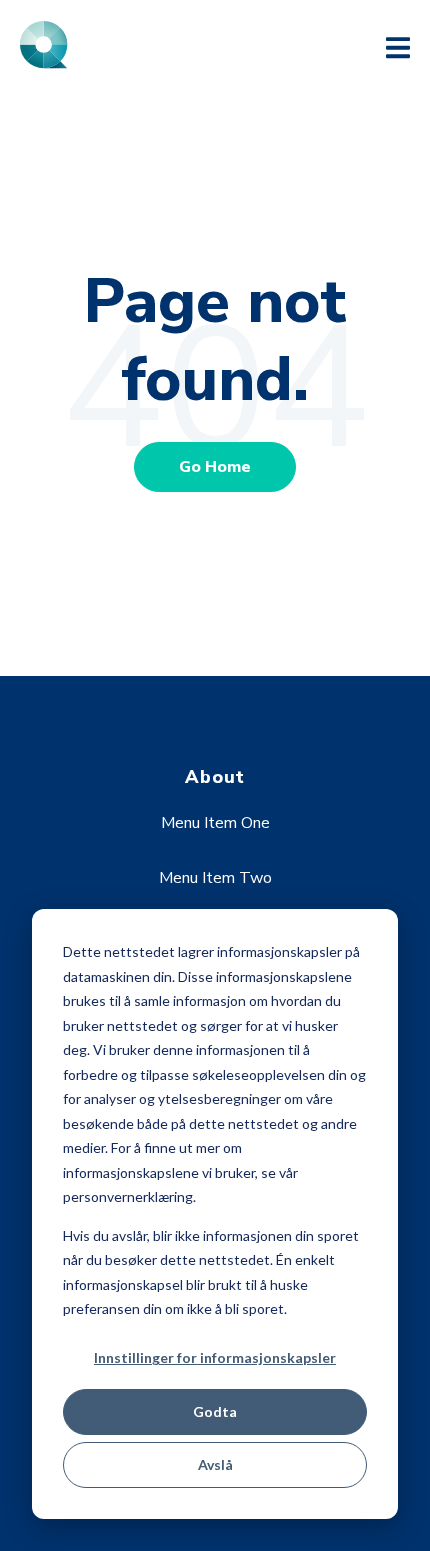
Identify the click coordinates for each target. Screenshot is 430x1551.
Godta (215, 1411)
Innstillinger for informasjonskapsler (215, 1357)
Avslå (215, 1464)
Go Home (215, 467)
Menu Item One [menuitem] (215, 823)
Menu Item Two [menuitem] (215, 878)
